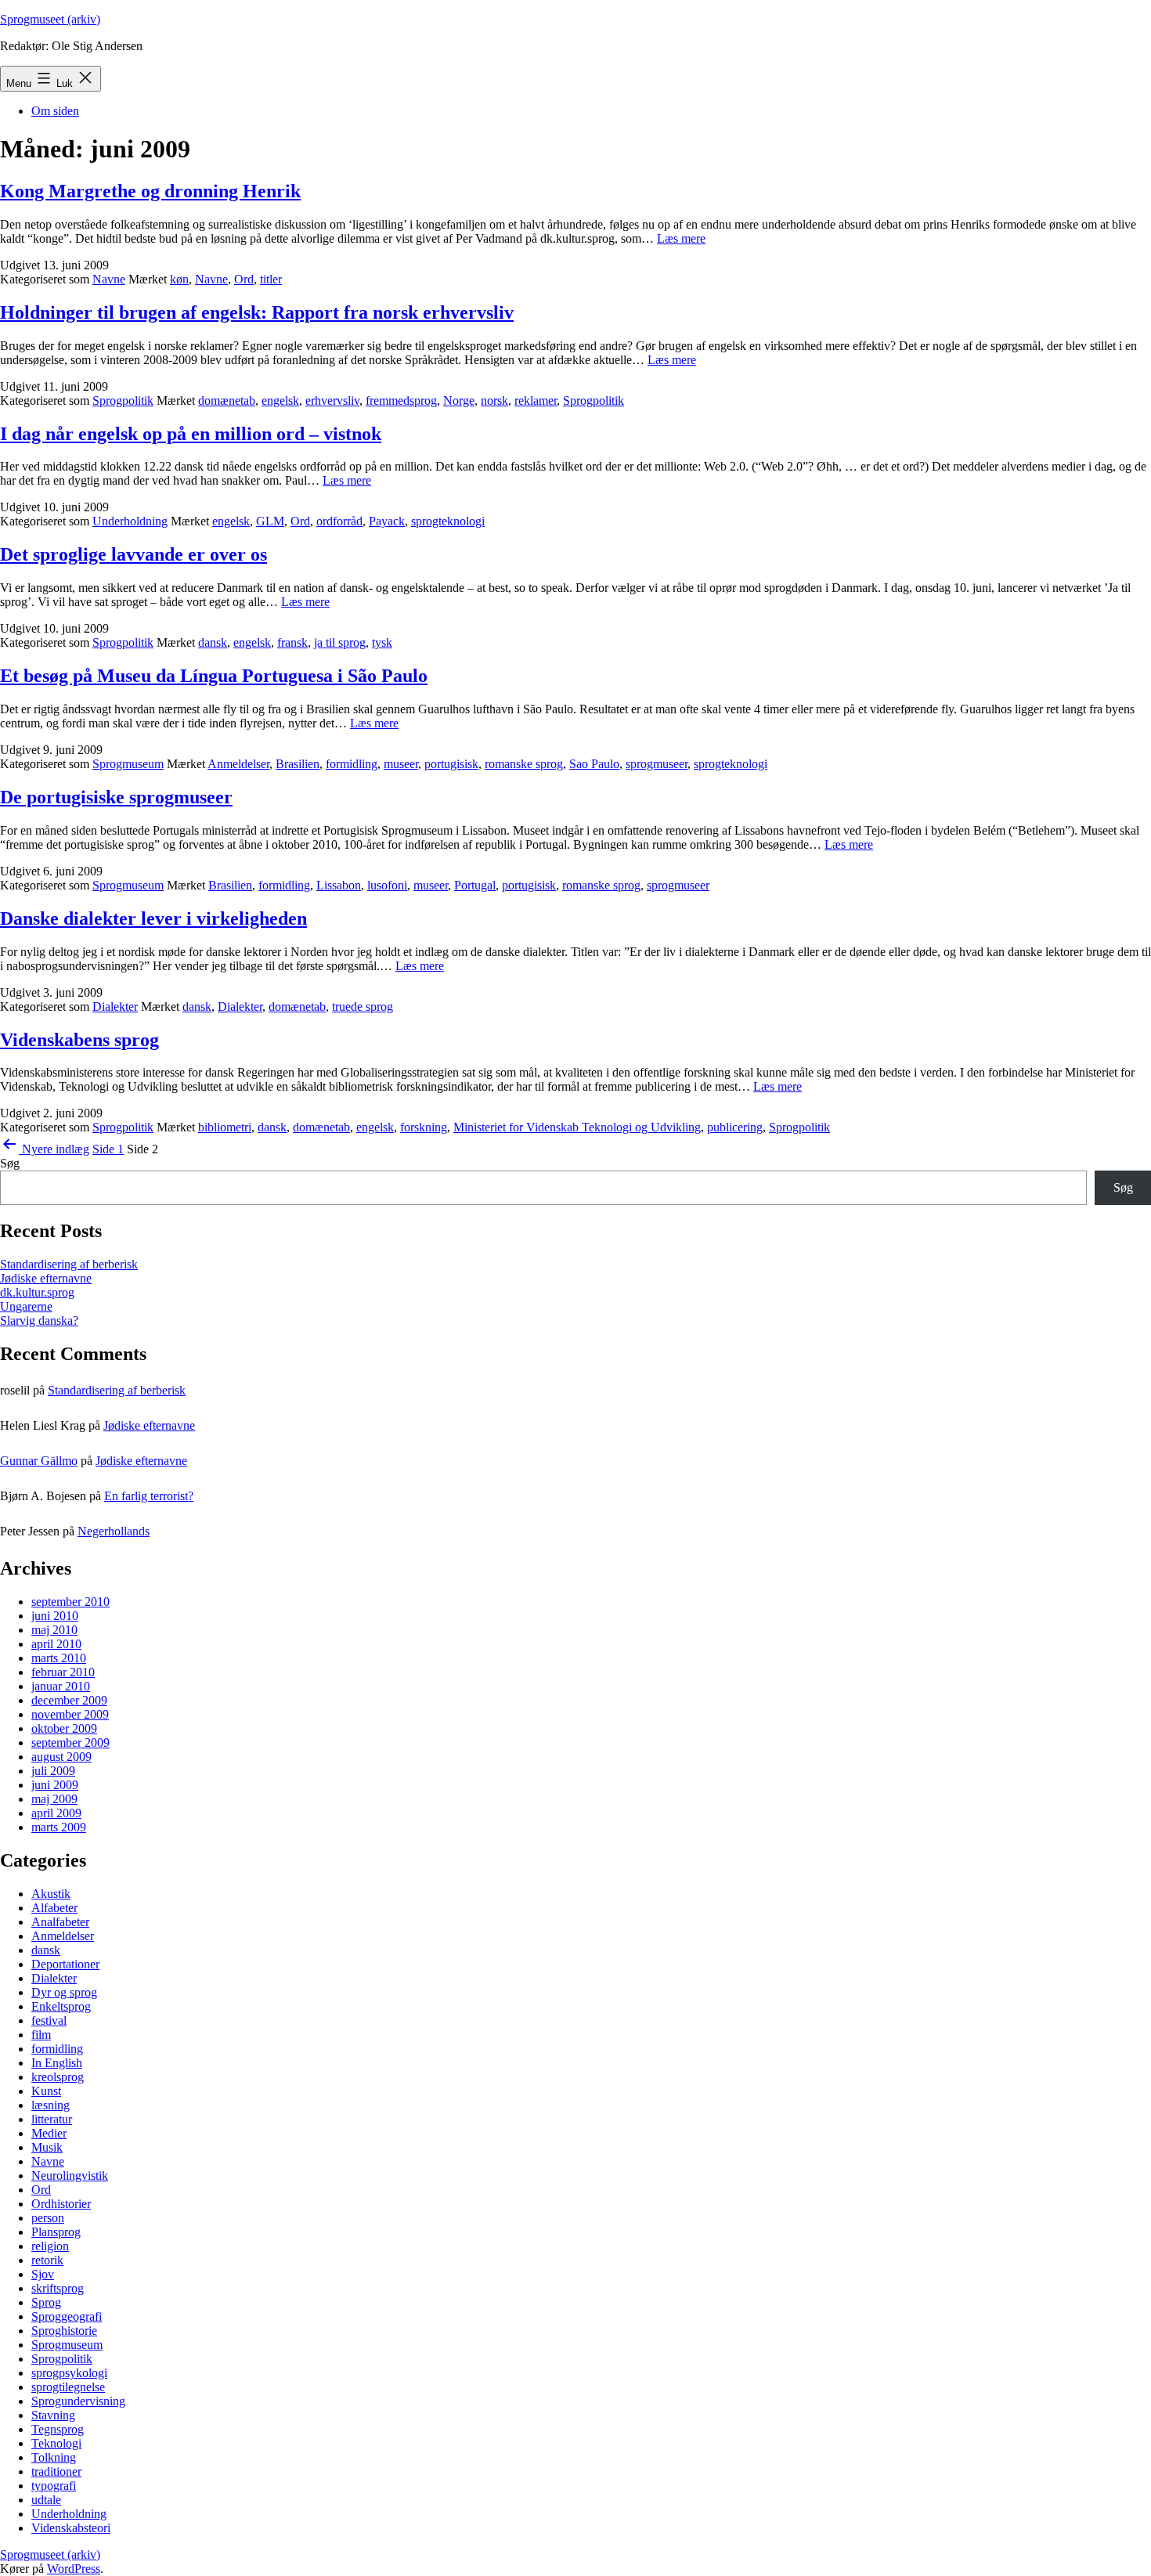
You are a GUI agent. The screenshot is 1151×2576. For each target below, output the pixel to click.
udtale (46, 2500)
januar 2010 (61, 1686)
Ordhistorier (61, 2204)
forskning (424, 1127)
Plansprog (56, 2232)
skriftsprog (58, 2288)
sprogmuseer (657, 764)
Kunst (46, 2091)
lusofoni (387, 885)
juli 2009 (53, 1771)
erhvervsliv (332, 400)
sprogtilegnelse (68, 2387)
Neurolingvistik (70, 2176)
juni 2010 (55, 1616)
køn (179, 279)
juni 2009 (55, 1785)
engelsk (280, 400)
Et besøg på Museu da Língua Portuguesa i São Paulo (214, 676)
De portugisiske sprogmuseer (116, 797)
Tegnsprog (58, 2429)
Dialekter (115, 1007)
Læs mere (681, 238)
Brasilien (298, 764)
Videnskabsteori (71, 2528)
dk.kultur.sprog (37, 1292)
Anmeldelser (238, 764)
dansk (213, 642)
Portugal (475, 885)
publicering (735, 1127)
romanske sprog (524, 764)
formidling (352, 764)
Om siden (55, 111)
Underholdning (130, 521)
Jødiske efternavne (46, 1278)
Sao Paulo (594, 764)
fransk (292, 642)
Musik (47, 2147)
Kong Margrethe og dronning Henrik (150, 191)
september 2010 (70, 1602)
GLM (270, 521)
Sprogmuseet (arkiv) (50, 19)
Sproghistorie (64, 2331)
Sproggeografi (67, 2316)
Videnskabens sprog (79, 1040)
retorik (47, 2260)
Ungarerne (26, 1306)
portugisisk (451, 764)
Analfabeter (60, 1922)
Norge (459, 400)
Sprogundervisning (78, 2401)
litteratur (52, 2119)
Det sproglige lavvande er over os (134, 554)
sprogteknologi (448, 521)
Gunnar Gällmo (39, 1461)
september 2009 (70, 1743)
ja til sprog (340, 642)
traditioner (56, 2471)
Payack (387, 521)
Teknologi (56, 2443)
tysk (382, 642)
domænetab (227, 400)
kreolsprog (58, 2077)
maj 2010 (54, 1630)
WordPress (74, 2569)
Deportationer (65, 1964)
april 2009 (56, 1813)
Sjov (43, 2274)
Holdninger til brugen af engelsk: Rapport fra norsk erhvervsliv (257, 312)
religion (50, 2246)
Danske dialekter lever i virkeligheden (153, 918)
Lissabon (339, 885)
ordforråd (339, 521)
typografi (54, 2486)
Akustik (51, 1894)
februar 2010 (63, 1672)
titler (271, 279)
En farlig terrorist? (149, 1496)
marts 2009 (59, 1827)
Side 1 (108, 1149)
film (41, 2035)
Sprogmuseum (128, 764)
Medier (49, 2133)
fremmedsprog (401, 400)
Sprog (46, 2302)
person (48, 2218)
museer (401, 764)
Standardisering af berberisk (69, 1264)
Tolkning (54, 2457)
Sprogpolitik (123, 400)
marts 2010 (59, 1658)
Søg (10, 1163)
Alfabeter (54, 1908)
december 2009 (69, 1700)
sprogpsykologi (69, 2373)
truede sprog (363, 1007)
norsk (494, 400)
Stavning (53, 2415)
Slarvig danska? (39, 1320)
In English (57, 2063)
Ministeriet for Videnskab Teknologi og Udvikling (577, 1127)
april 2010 (56, 1644)
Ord (244, 279)
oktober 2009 (64, 1728)
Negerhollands (114, 1531)
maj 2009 (54, 1799)
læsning (51, 2105)
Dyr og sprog (64, 1992)
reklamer (536, 400)
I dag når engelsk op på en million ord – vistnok (191, 434)
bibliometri (225, 1127)
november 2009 (70, 1714)
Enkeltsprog (61, 2006)
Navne (109, 279)
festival (49, 2020)
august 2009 (61, 1757)
